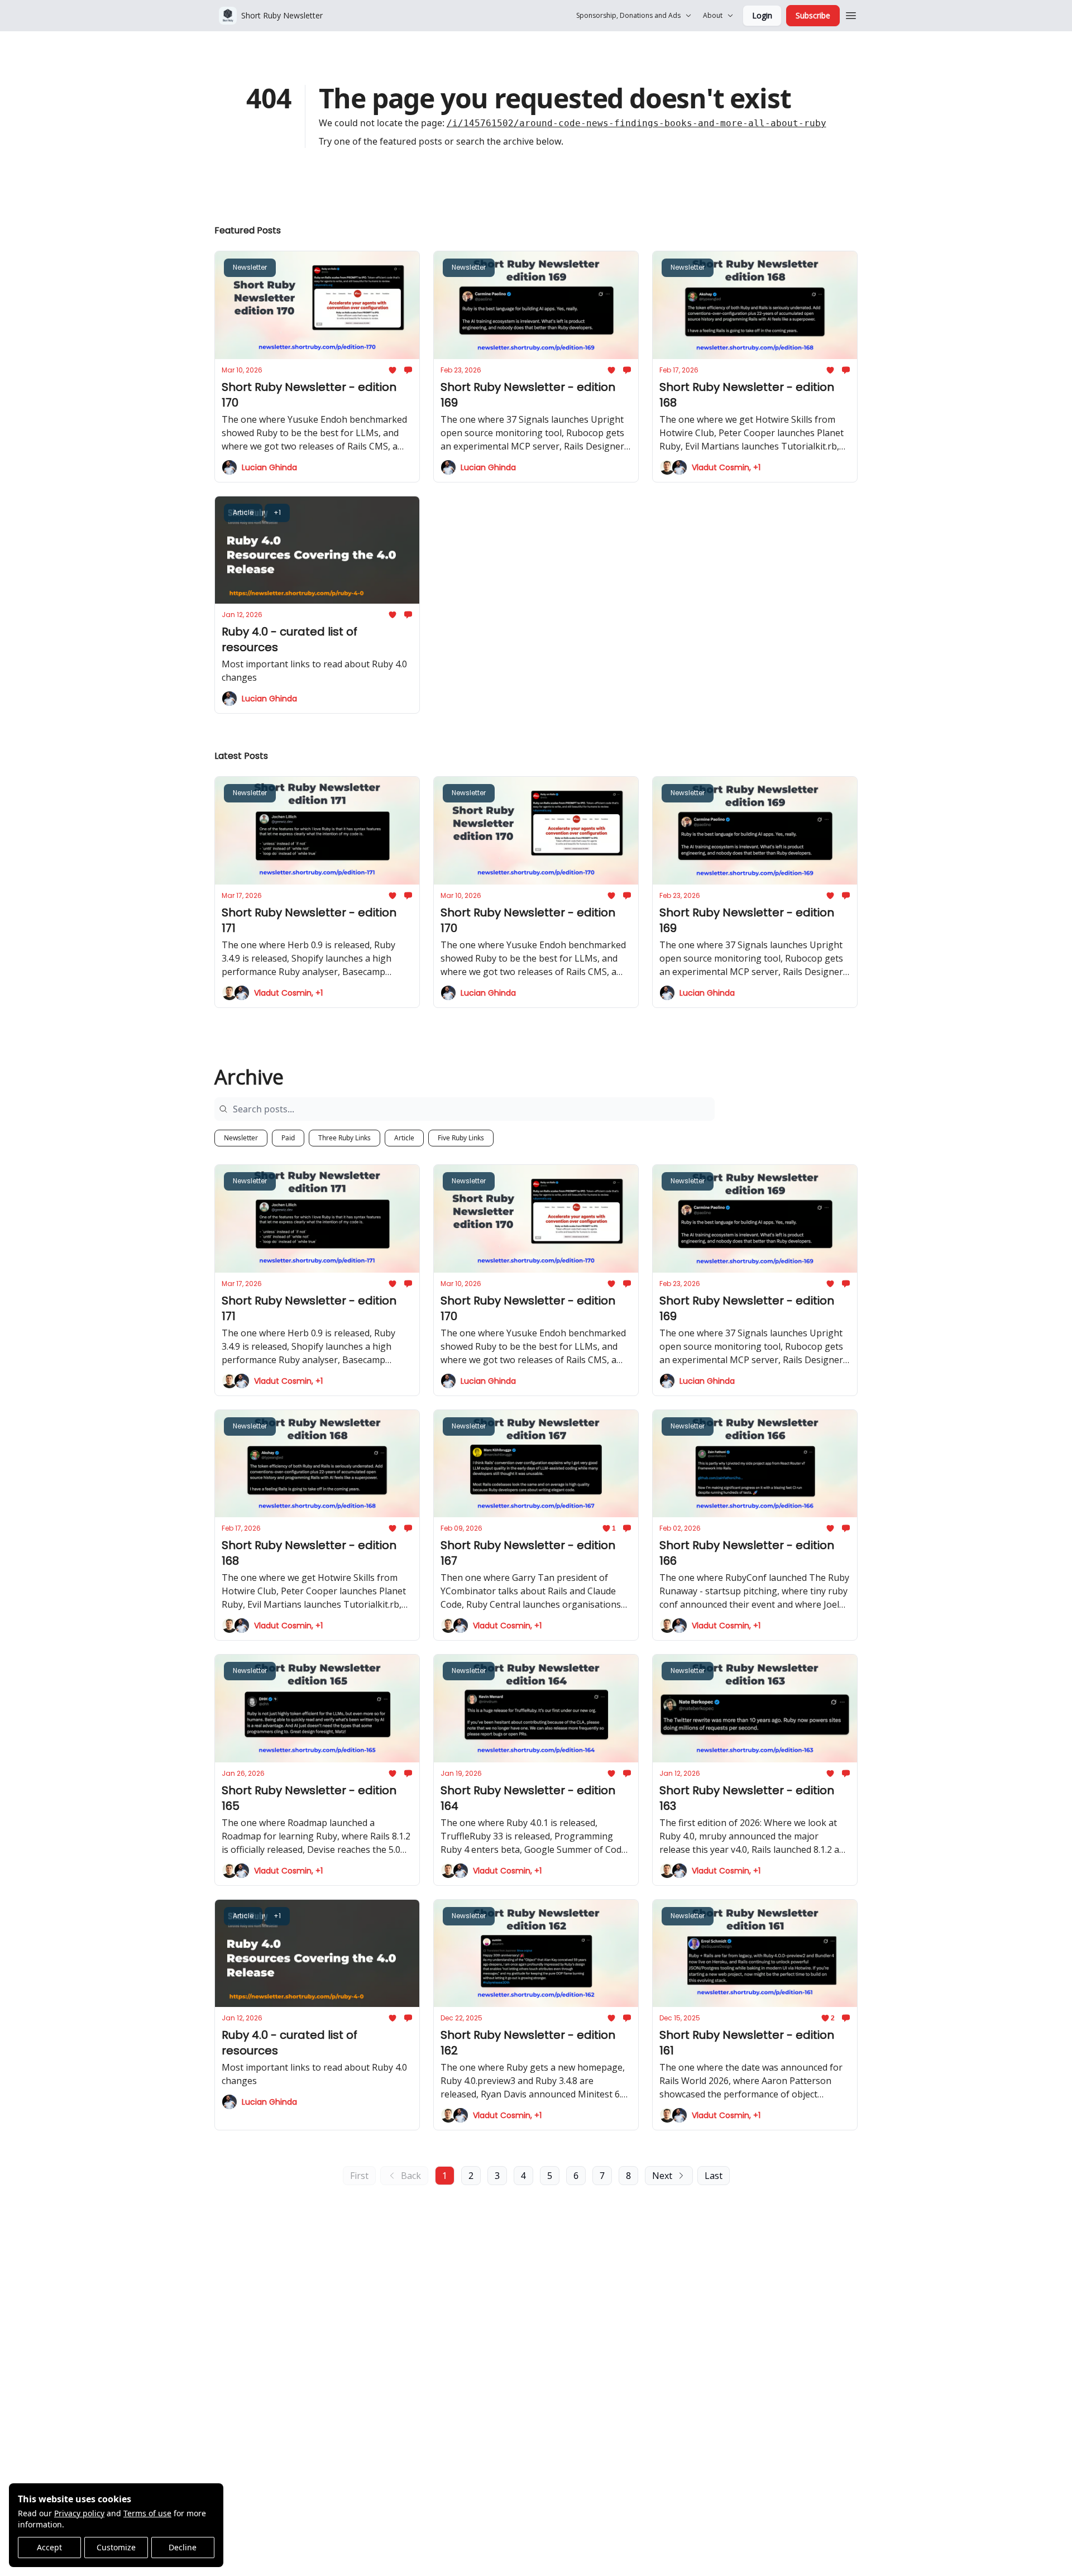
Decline (183, 2547)
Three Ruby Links (344, 1138)
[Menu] (851, 14)
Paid (288, 1138)
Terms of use (147, 2513)
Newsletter (241, 1138)
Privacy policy (79, 2513)
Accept (49, 2547)
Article (404, 1138)
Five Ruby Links (461, 1138)
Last (714, 2176)
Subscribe (813, 15)
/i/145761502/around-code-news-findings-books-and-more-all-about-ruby (636, 123)
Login (762, 15)
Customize (116, 2547)
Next (662, 2176)
